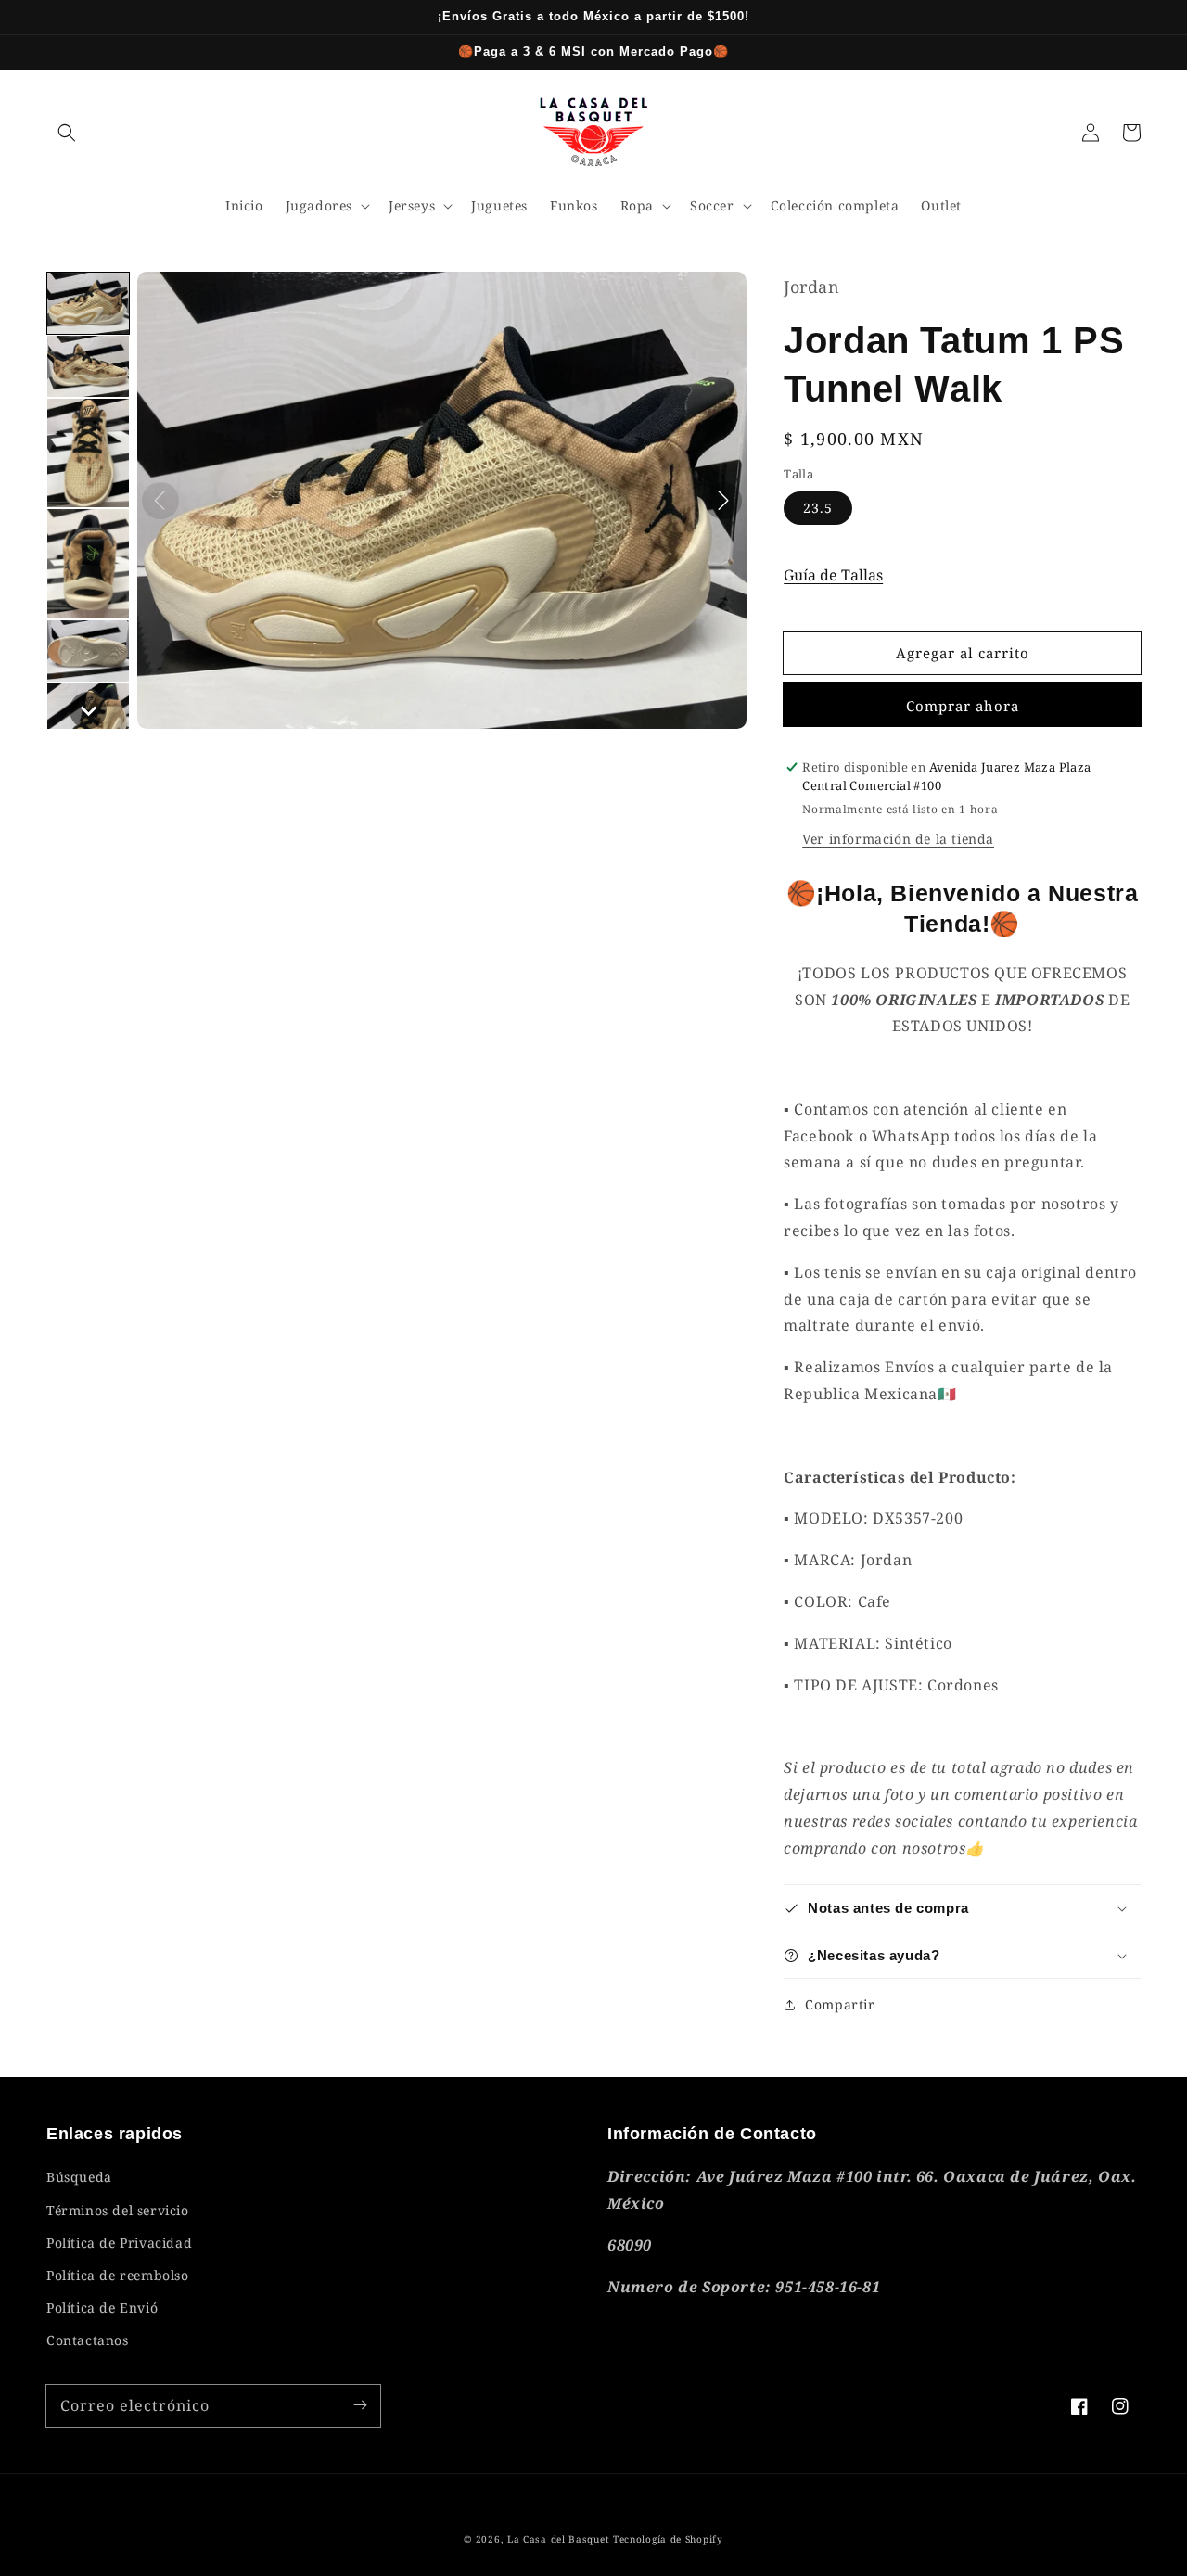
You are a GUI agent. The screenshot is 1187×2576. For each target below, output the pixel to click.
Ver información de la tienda (898, 839)
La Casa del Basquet (558, 2539)
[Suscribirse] (360, 2405)
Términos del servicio (118, 2210)
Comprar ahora (963, 706)
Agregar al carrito (963, 653)
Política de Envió (102, 2308)
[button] (67, 133)
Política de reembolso (118, 2275)
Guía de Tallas (833, 575)
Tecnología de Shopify (668, 2539)
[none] (88, 303)
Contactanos (88, 2340)
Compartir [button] (840, 2004)
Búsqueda (79, 2177)
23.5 (818, 508)
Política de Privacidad (119, 2243)
